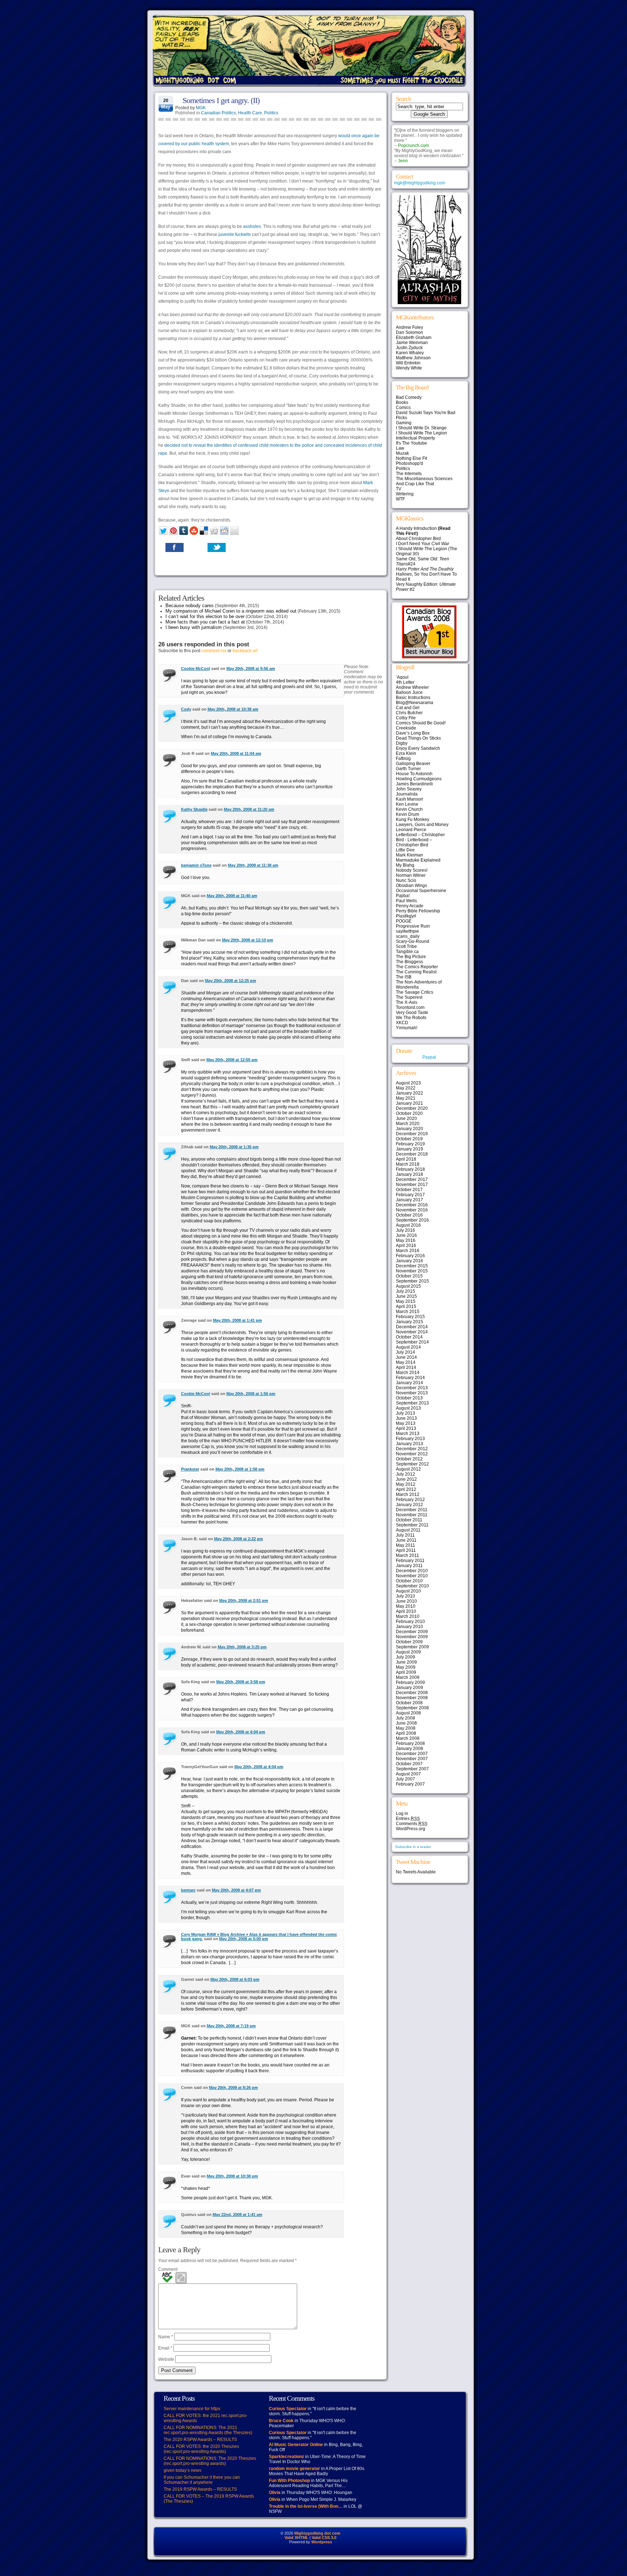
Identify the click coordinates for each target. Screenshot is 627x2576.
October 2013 (409, 1398)
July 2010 (405, 1596)
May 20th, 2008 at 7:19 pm (231, 2026)
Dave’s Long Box (413, 733)
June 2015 (406, 1296)
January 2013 (409, 1444)
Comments (412, 1824)
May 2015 (406, 1301)
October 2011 (409, 1520)
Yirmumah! (407, 1028)
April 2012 (406, 1489)
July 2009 (405, 1657)
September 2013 (412, 1403)
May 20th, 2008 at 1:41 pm (237, 1320)
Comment (168, 2269)
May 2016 (406, 1240)
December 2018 (412, 1154)
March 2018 (408, 1164)
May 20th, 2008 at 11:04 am (236, 753)
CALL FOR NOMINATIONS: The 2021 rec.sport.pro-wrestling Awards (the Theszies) (208, 2430)
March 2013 (408, 1434)
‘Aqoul (402, 677)
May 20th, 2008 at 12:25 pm (231, 981)
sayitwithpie (407, 931)
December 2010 (412, 1571)
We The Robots (411, 1018)
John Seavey (409, 789)
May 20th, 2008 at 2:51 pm (244, 1600)
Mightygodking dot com (317, 2533)
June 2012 (406, 1479)
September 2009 (412, 1647)
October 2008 (409, 1703)
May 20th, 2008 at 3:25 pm (242, 1647)
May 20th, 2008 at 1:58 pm (240, 1469)
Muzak (402, 453)
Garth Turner (408, 769)
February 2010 (410, 1622)
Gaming (404, 423)
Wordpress (322, 2542)
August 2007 (408, 1774)
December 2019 (412, 1134)
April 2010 (406, 1611)
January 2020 (409, 1129)
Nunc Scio (406, 880)
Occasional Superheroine (421, 891)
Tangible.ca (407, 952)
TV (399, 489)
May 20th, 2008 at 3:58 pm (241, 1682)
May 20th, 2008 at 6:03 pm (235, 1979)
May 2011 (405, 1545)
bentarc (188, 1890)
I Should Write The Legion (421, 433)
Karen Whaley (410, 353)
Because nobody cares (190, 606)
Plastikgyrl (406, 916)
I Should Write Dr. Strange (421, 428)
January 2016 (409, 1261)
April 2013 (406, 1428)
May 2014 (406, 1362)
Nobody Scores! (412, 870)
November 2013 (412, 1393)
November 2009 (412, 1637)
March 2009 (408, 1677)
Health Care (250, 113)
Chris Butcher (409, 713)
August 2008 (408, 1713)
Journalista (407, 794)
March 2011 (407, 1555)
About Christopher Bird (418, 539)
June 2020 (406, 1119)
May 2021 (406, 1098)
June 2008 (406, 1723)
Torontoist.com (410, 1007)
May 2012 (406, 1484)
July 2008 (405, 1718)
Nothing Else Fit (411, 458)
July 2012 (405, 1474)
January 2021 (409, 1103)
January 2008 (409, 1749)
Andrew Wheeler (412, 687)
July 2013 (405, 1413)
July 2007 (405, 1779)
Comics (403, 408)
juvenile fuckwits (235, 234)
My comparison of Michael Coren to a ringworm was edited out (231, 611)
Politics (271, 113)
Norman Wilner (411, 875)
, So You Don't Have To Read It (426, 574)
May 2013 (406, 1423)
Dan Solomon (409, 332)
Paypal (429, 1057)
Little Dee (405, 850)
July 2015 (405, 1291)
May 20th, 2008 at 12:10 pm (248, 940)
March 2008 (408, 1738)
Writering (405, 494)
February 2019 (410, 1144)
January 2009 (409, 1688)
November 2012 (412, 1454)
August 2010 (408, 1591)
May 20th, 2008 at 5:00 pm (244, 1939)
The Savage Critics (415, 992)
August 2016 (408, 1225)
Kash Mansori (409, 799)
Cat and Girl (408, 708)
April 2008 (406, 1733)
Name (166, 2337)
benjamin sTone (196, 865)
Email (165, 2348)
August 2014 (408, 1347)
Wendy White (409, 368)
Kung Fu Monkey (413, 819)
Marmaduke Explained (418, 860)
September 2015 (412, 1281)
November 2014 (412, 1332)
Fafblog (403, 759)
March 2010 (408, 1616)
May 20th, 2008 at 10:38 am (233, 709)
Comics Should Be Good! (421, 723)
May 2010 (406, 1606)
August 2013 (408, 1408)
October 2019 (409, 1139)
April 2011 (406, 1550)
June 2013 (406, 1418)
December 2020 (412, 1108)
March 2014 (408, 1373)
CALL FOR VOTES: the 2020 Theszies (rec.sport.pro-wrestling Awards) (201, 2449)
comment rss (214, 651)
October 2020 (409, 1113)
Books (402, 402)
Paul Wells (406, 901)
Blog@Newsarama (415, 703)
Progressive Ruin (413, 926)
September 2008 (412, 1708)
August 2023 (408, 1083)
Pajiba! (403, 896)
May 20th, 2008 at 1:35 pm (234, 1147)
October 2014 (409, 1337)
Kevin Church (409, 809)
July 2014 (405, 1352)
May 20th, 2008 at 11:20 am (249, 809)
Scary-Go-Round (413, 941)
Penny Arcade (410, 906)
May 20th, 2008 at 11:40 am (232, 896)
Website (166, 2359)
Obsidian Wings (411, 886)
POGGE (404, 921)
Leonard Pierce (411, 830)
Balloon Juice (409, 692)
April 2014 (406, 1367)
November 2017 (412, 1185)
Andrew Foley (409, 327)
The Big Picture (411, 957)
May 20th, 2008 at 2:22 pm (239, 1539)
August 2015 (408, 1286)
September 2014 (412, 1342)
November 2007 (412, 1759)
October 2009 (409, 1642)
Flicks (401, 418)
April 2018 (406, 1159)
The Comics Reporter (417, 967)
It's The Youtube (411, 443)
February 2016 (410, 1256)
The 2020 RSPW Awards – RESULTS (200, 2440)
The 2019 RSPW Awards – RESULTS (200, 2489)
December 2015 (412, 1266)
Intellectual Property (415, 438)
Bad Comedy (409, 397)
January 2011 (409, 1566)
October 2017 (409, 1190)
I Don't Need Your (423, 544)
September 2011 (412, 1525)
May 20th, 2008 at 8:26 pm (233, 2088)
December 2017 (412, 1179)
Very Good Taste (412, 1013)
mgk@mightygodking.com (420, 183)
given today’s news (183, 2470)
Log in (402, 1814)
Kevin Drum (407, 814)
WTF (400, 499)
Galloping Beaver (413, 764)
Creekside (406, 728)
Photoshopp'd (409, 463)
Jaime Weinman (412, 343)
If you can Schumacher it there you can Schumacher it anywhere (202, 2480)
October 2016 (409, 1215)
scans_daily (408, 936)
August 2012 (408, 1469)
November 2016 (412, 1210)
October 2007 (409, 1764)
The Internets (409, 474)
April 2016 (406, 1246)
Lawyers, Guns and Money (422, 825)
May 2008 (406, 1728)
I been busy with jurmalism (194, 627)
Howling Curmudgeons (419, 779)
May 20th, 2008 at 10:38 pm (232, 2176)
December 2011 (412, 1510)
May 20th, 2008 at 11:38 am (253, 865)
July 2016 (405, 1230)
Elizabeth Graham (414, 338)
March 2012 (408, 1495)
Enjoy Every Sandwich (418, 748)
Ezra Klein (406, 753)
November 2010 (412, 1576)
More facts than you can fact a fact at (205, 622)
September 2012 (412, 1464)
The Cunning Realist (416, 972)
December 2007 (412, 1754)
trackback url (245, 651)
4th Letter (405, 682)
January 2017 (409, 1200)
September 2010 (412, 1586)
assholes (252, 226)
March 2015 (408, 1312)
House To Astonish (414, 774)
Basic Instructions (413, 698)
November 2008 (412, 1698)
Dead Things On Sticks (418, 738)
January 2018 (409, 1174)
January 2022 (409, 1093)
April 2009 (406, 1672)
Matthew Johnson (413, 358)
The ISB (404, 977)
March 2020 (408, 1124)
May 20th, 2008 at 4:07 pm (236, 1890)
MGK (201, 108)
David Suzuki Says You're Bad (426, 413)
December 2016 (412, 1205)
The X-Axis (407, 1002)
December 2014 (412, 1327)
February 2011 (410, 1561)
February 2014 (410, 1378)
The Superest (409, 997)
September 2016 (412, 1220)
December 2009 (412, 1632)
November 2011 (412, 1515)
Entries (408, 1819)
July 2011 (405, 1535)
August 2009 (408, 1652)
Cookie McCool (196, 668)
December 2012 (412, 1449)
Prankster (190, 1469)
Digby (402, 743)
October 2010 (409, 1581)
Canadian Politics (218, 113)
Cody (186, 709)
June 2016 (406, 1235)
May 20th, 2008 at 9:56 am (251, 668)
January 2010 (409, 1627)
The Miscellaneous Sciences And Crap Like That (424, 481)
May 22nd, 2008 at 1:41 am (237, 2215)
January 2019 (409, 1149)
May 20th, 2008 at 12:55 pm (232, 1060)
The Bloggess (409, 962)
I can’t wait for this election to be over (205, 616)
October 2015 (409, 1276)
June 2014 (406, 1357)
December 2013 (412, 1388)
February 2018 (410, 1169)
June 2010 (406, 1601)
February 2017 (410, 1195)
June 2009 (406, 1662)
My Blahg (405, 865)
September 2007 (412, 1769)
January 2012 (409, 1505)
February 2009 (410, 1682)
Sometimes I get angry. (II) (221, 100)
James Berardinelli (414, 784)
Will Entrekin (408, 363)
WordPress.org (411, 1829)
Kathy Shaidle (194, 809)
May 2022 (406, 1088)
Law (400, 448)
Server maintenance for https (192, 2409)
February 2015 (410, 1317)
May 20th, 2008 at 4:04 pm (241, 1732)
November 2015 (412, 1271)
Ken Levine (407, 804)
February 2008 (410, 1743)
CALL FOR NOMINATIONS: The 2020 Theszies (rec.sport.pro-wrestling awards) (210, 2461)
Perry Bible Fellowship (418, 911)
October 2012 (409, 1459)
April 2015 (406, 1307)
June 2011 (406, 1540)
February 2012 (410, 1500)
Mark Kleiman (409, 855)
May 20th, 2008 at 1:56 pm (251, 1394)
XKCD (402, 1023)
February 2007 (410, 1784)
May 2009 (406, 1667)
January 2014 (409, 1383)
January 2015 (409, 1322)
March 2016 (408, 1251)
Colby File (406, 718)
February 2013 (410, 1439)
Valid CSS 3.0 (324, 2538)
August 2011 (408, 1530)
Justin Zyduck (409, 348)
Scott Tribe (406, 946)
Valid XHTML (296, 2538)
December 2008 (412, 1693)
